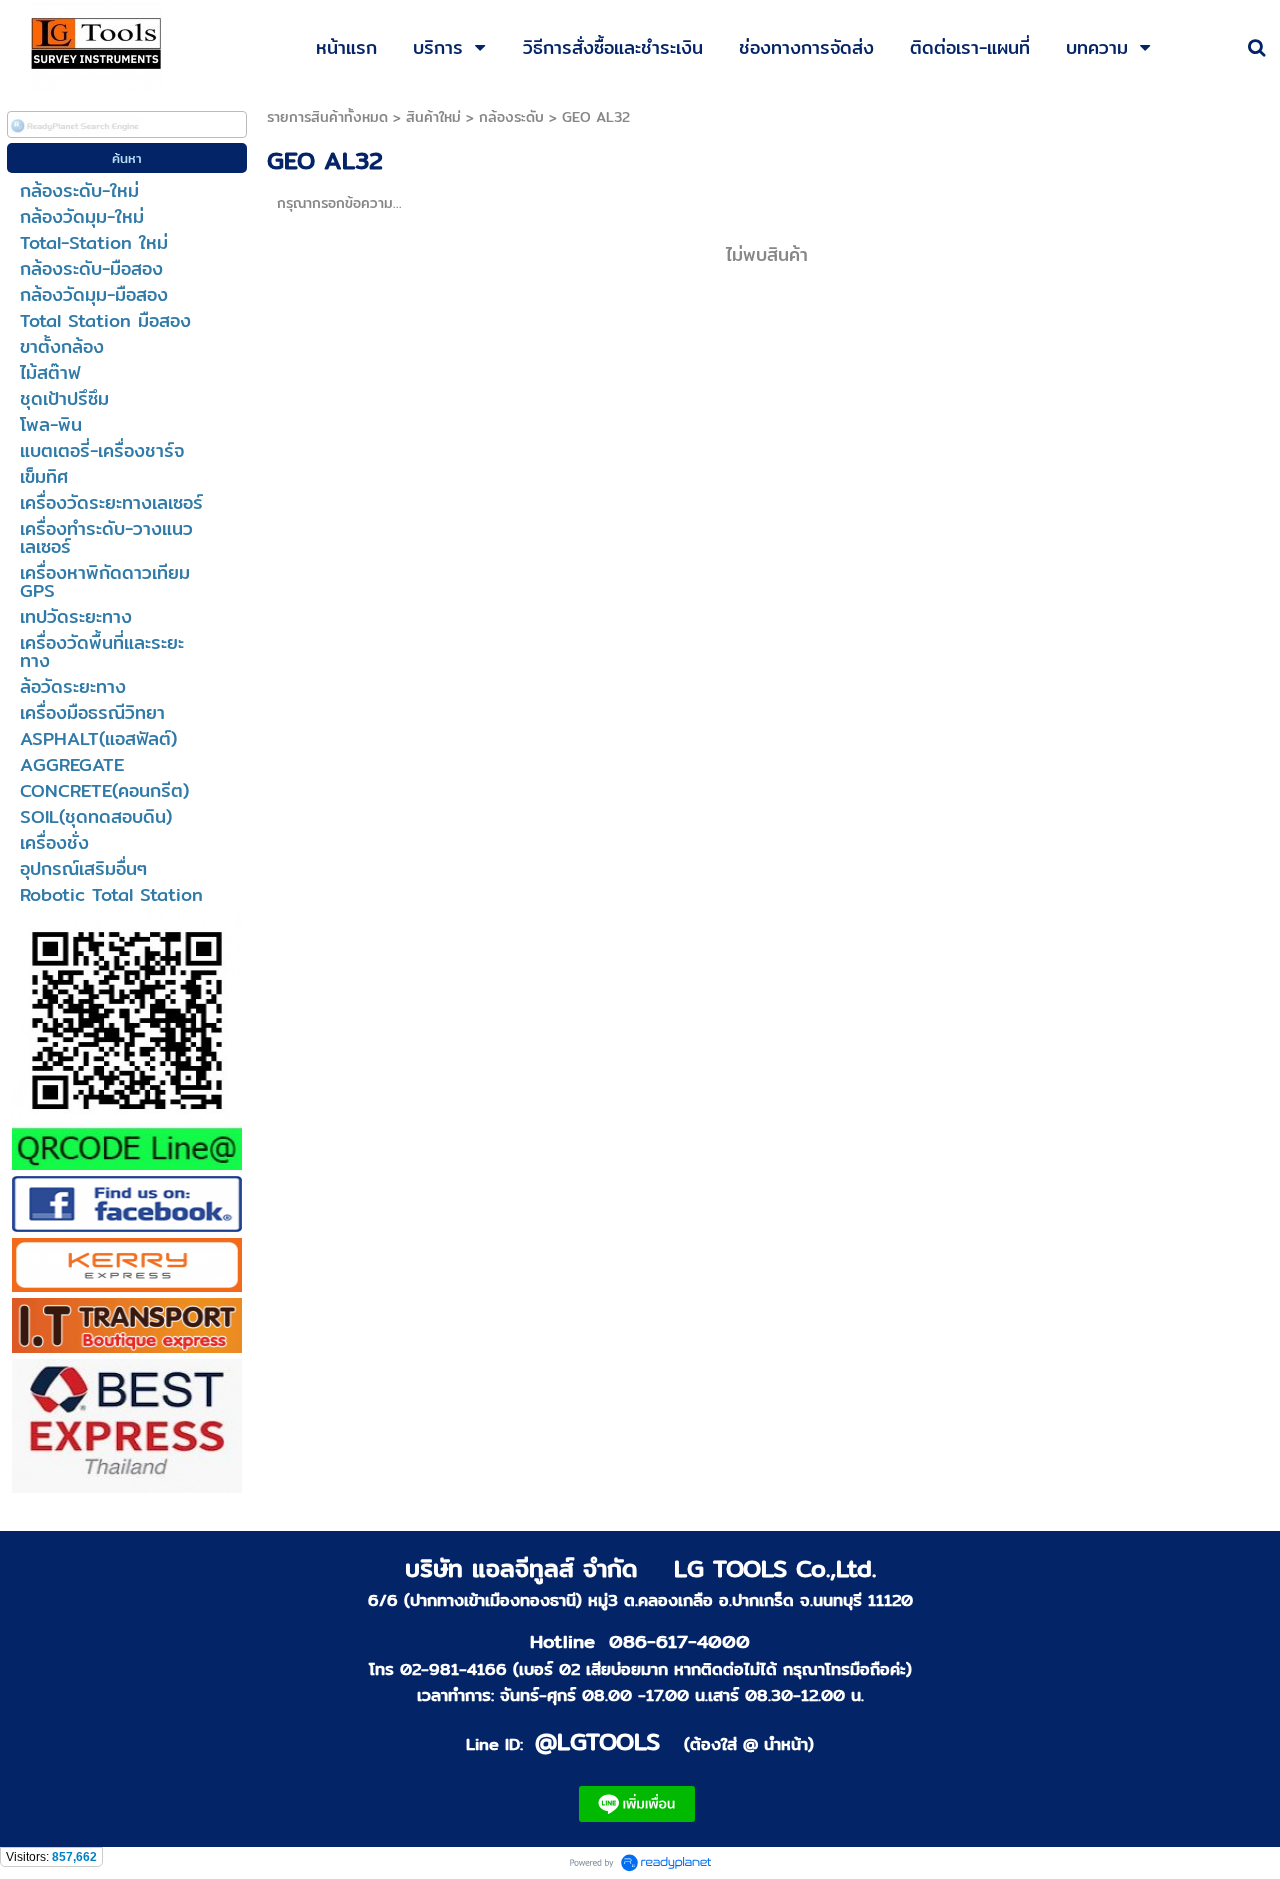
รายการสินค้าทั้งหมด (327, 117)
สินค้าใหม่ (433, 117)
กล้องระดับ (511, 117)
